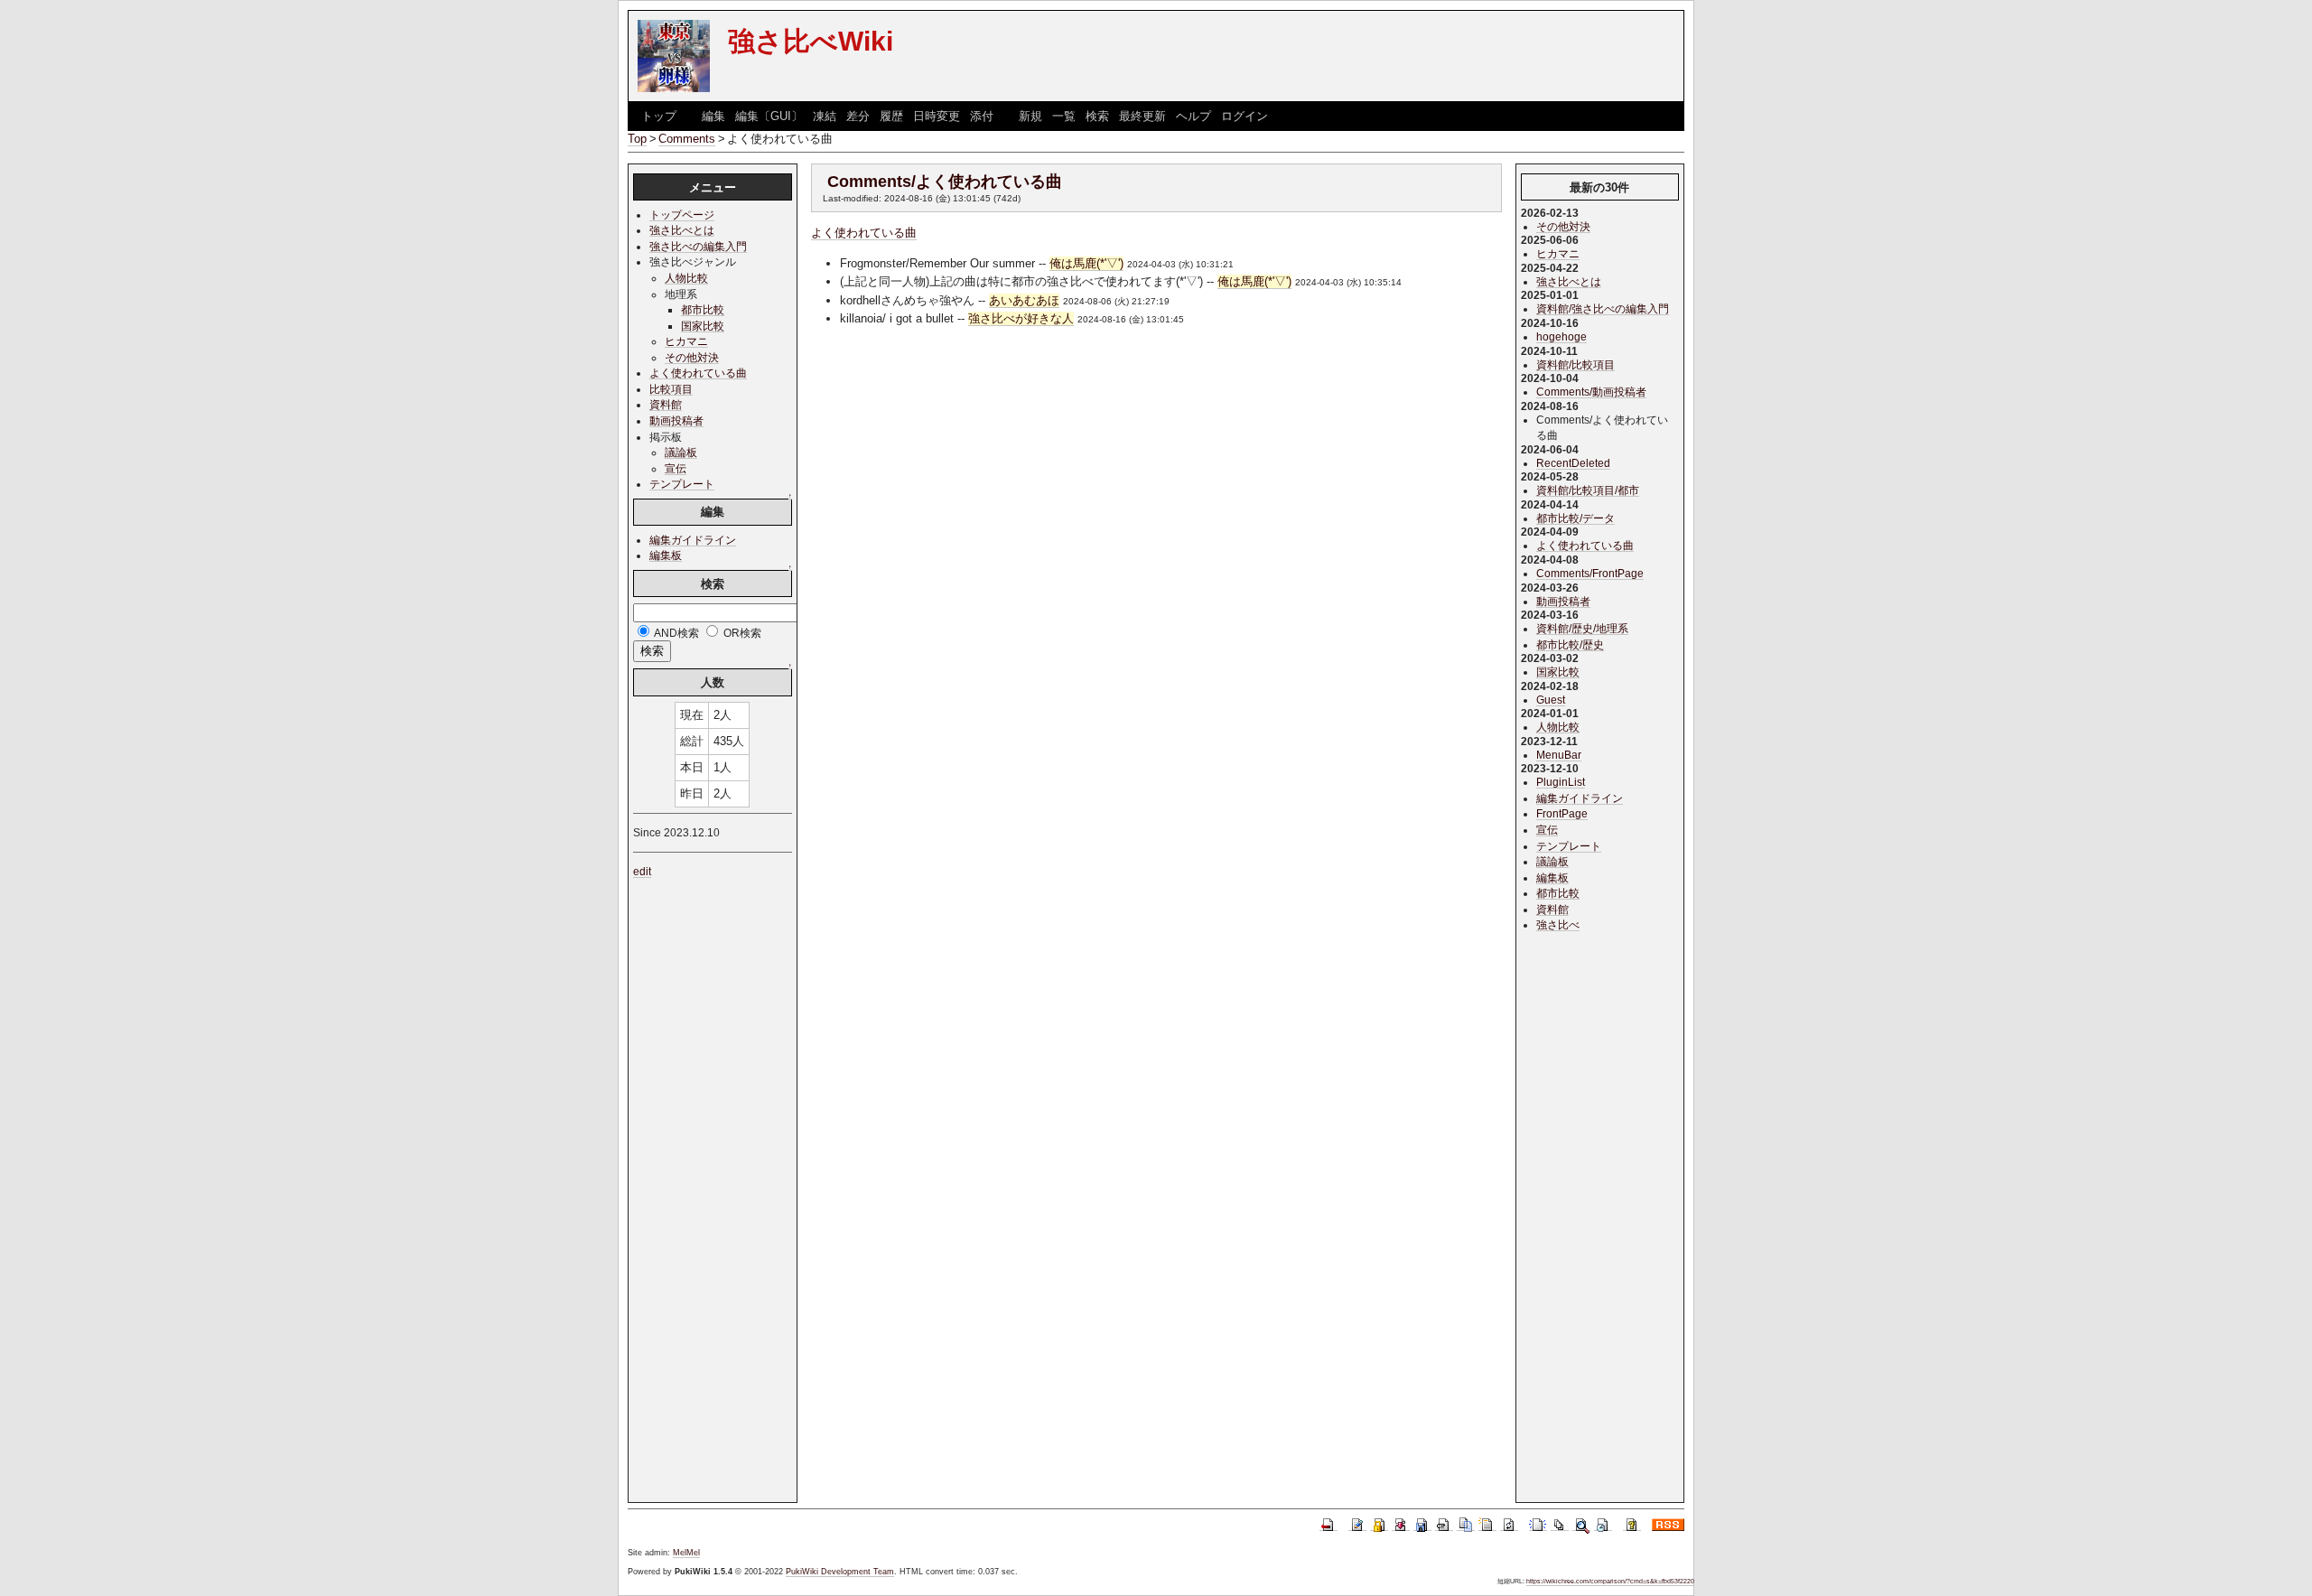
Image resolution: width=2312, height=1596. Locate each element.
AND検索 (676, 633)
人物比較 (686, 278)
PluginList (1561, 782)
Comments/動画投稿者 (1591, 392)
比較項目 (671, 389)
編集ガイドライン (693, 540)
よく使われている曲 (864, 233)
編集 (713, 116)
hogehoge (1562, 336)
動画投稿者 (676, 420)
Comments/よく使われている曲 (945, 182)
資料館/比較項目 (1576, 364)
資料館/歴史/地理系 (1582, 628)
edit (642, 871)
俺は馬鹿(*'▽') (1086, 263)
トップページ (682, 215)
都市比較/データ (1576, 518)
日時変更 (937, 116)
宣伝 (676, 468)
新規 (1030, 116)
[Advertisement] (1156, 497)
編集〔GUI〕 (769, 116)
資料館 (666, 404)
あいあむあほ (1024, 300)
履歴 (891, 116)
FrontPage (1562, 813)
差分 (858, 116)
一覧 (1064, 116)
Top (637, 139)
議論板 (681, 452)
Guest (1551, 700)
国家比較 (703, 326)
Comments (687, 139)
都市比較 (703, 309)
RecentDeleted (1573, 463)
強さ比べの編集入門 (698, 246)
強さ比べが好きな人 (1021, 318)
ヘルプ (1193, 116)
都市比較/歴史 (1570, 644)
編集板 (666, 555)
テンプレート (682, 484)
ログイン (1245, 116)
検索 (1097, 116)
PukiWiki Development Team (840, 1572)
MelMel (686, 1553)
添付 (982, 116)
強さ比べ (1558, 924)
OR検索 (741, 633)
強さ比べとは (682, 230)
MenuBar (1559, 755)
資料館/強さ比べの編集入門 (1603, 308)
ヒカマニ (686, 341)
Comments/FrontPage (1590, 573)
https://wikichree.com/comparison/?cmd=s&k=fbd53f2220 (1610, 1581)
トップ (659, 116)
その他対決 (692, 357)
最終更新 (1142, 116)
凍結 (825, 116)
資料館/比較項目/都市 (1588, 490)
